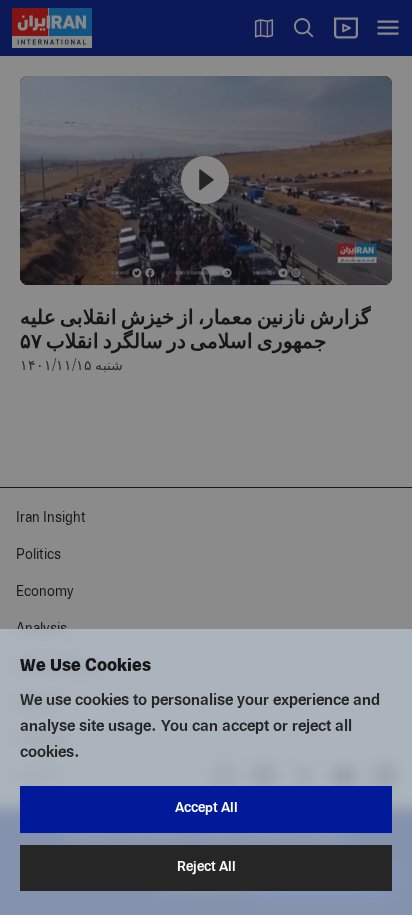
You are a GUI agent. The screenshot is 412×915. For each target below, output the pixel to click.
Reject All (206, 867)
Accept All (206, 808)
